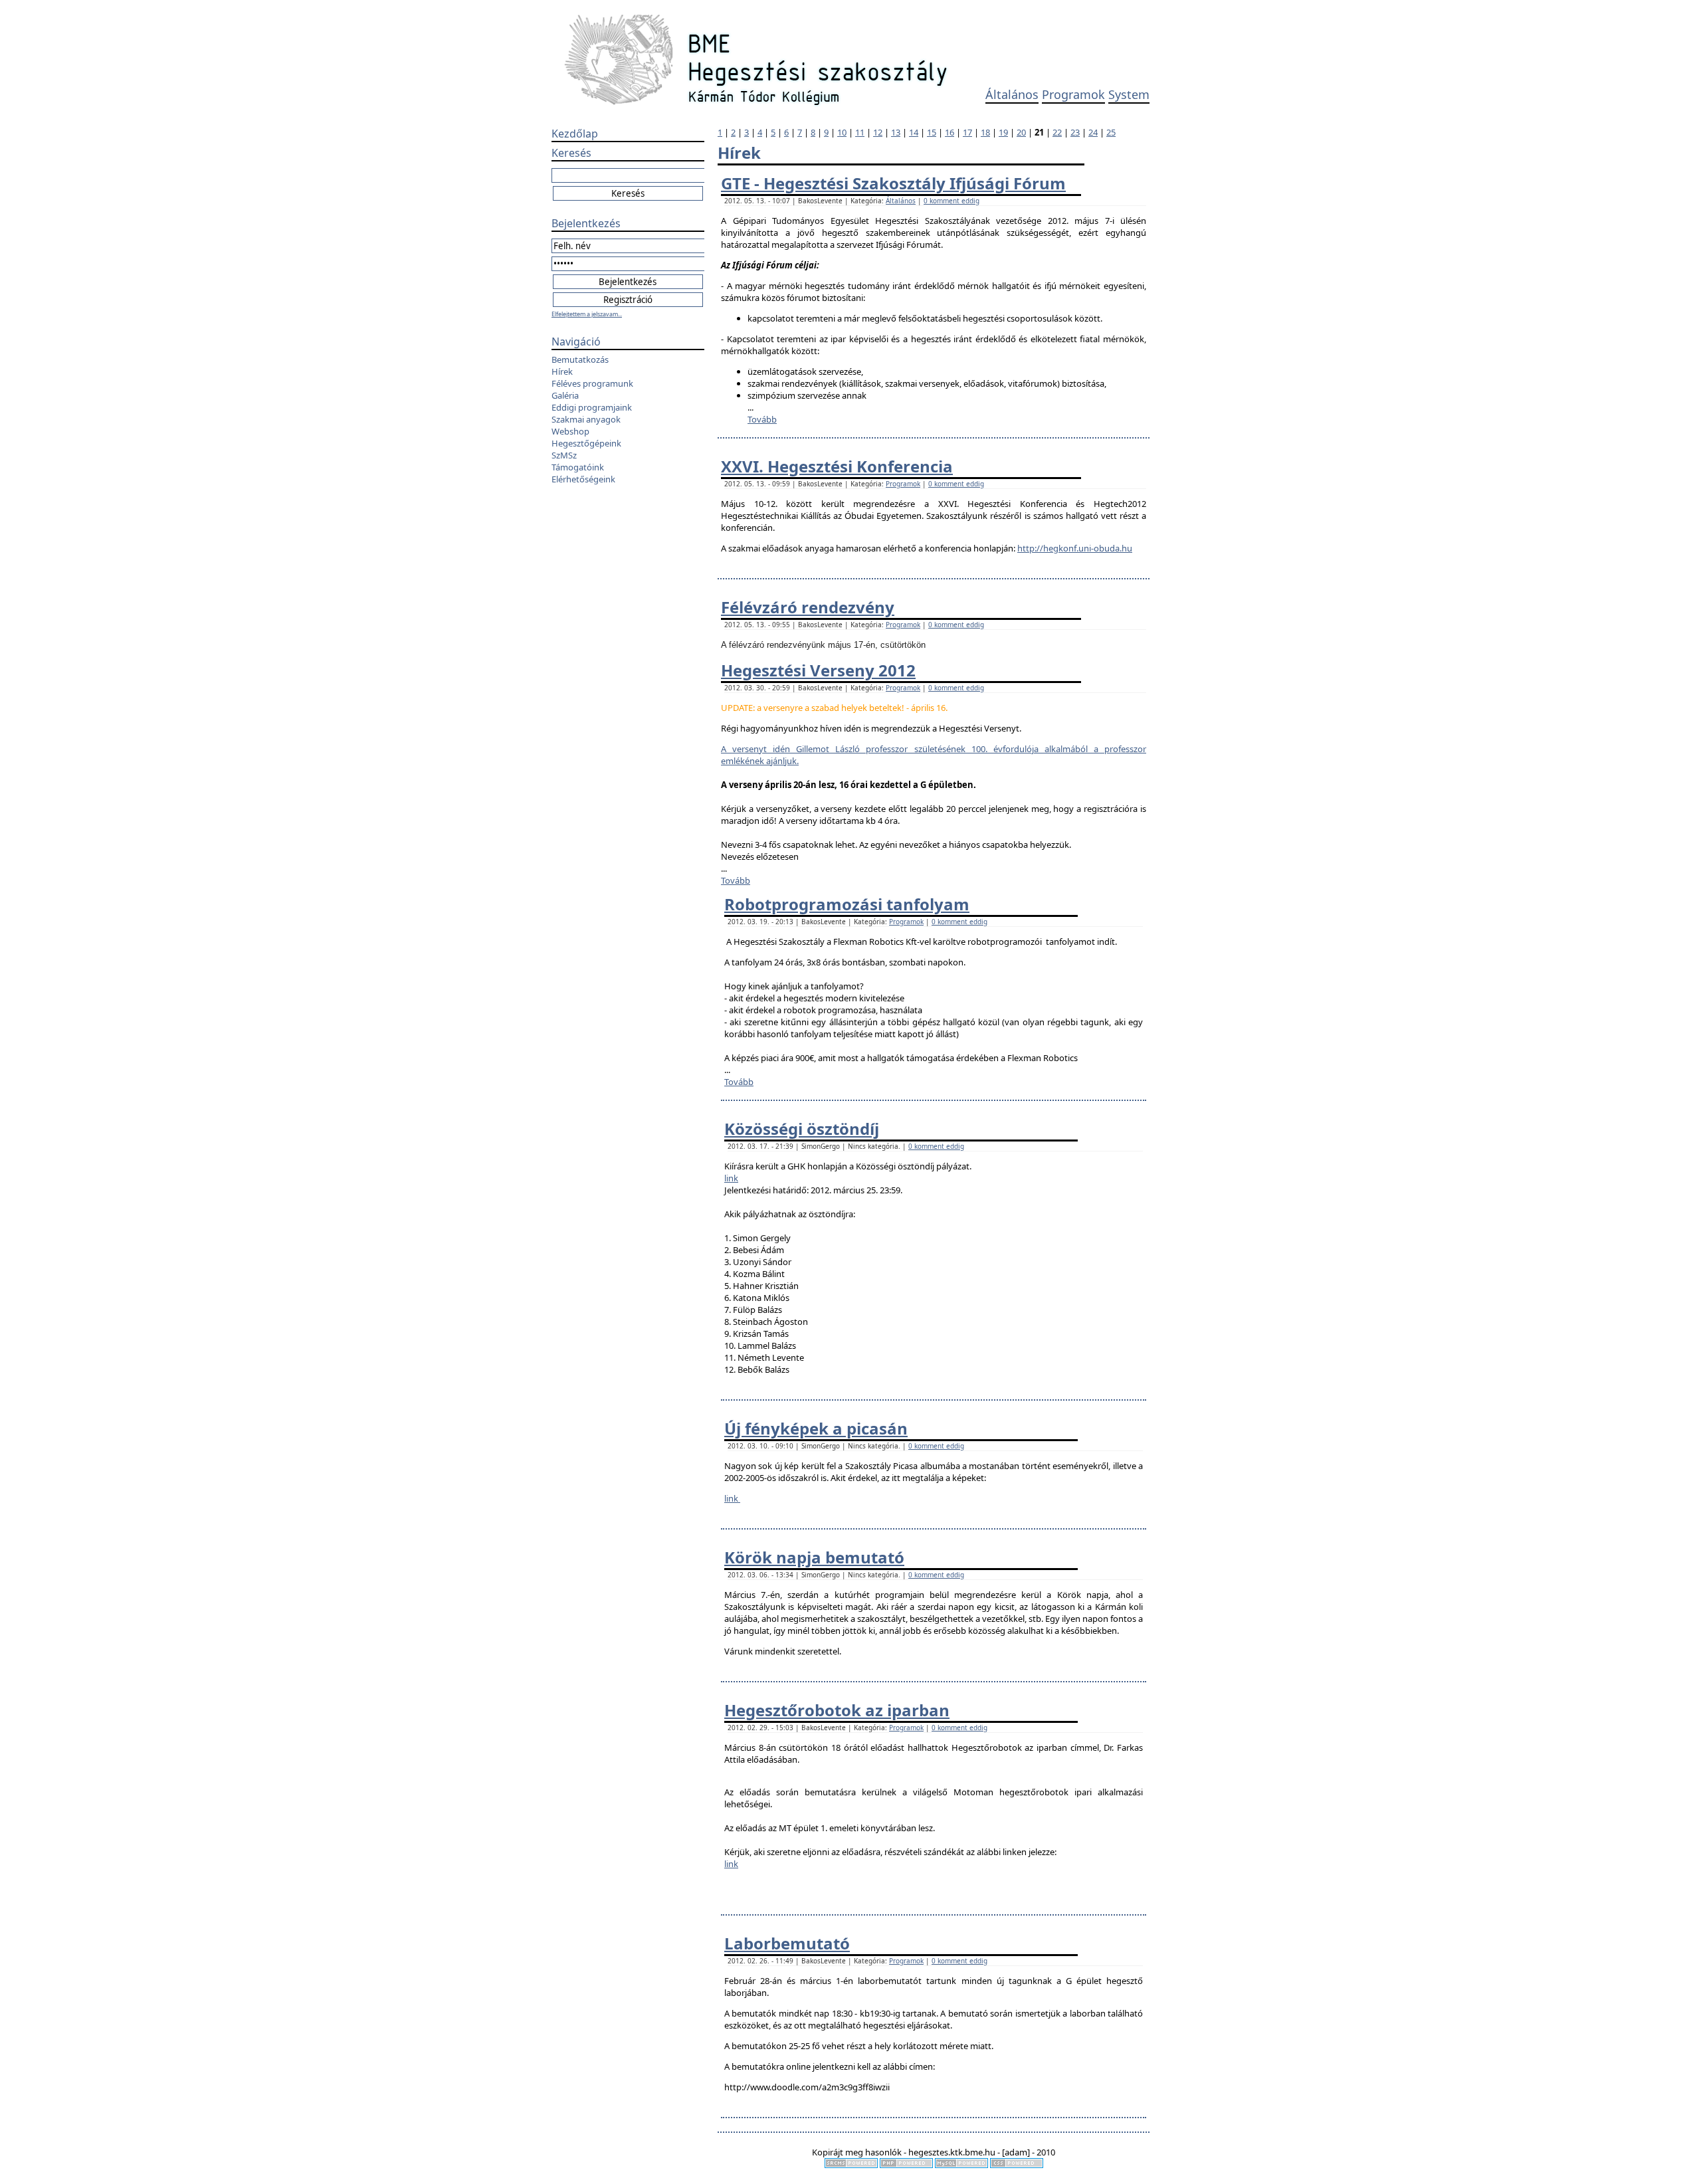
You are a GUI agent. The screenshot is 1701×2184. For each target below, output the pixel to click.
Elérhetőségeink (583, 479)
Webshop (570, 431)
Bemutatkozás (580, 359)
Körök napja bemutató (814, 1557)
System (1129, 94)
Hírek (562, 371)
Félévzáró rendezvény (808, 607)
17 (967, 132)
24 (1093, 132)
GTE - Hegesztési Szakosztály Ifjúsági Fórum (893, 183)
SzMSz (564, 455)
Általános (1012, 94)
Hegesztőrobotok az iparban (837, 1710)
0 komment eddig (951, 201)
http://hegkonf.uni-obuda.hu (1075, 548)
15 (932, 132)
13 (896, 132)
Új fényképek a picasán (816, 1428)
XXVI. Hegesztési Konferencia (837, 466)
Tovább (762, 419)
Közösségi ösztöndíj (802, 1129)
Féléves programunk (592, 383)
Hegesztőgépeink (586, 443)
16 (950, 132)
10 (842, 132)
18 (985, 132)
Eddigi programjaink (592, 407)
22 (1057, 132)
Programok (1073, 94)
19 (1003, 132)
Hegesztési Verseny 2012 (818, 670)
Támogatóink (578, 467)
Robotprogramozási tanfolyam (847, 904)
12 (878, 132)
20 (1021, 132)
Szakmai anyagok (586, 419)
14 (914, 132)
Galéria (565, 395)
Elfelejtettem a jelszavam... (587, 314)
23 (1075, 132)
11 (860, 132)
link (731, 1178)
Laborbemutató (787, 1943)
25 (1111, 132)
